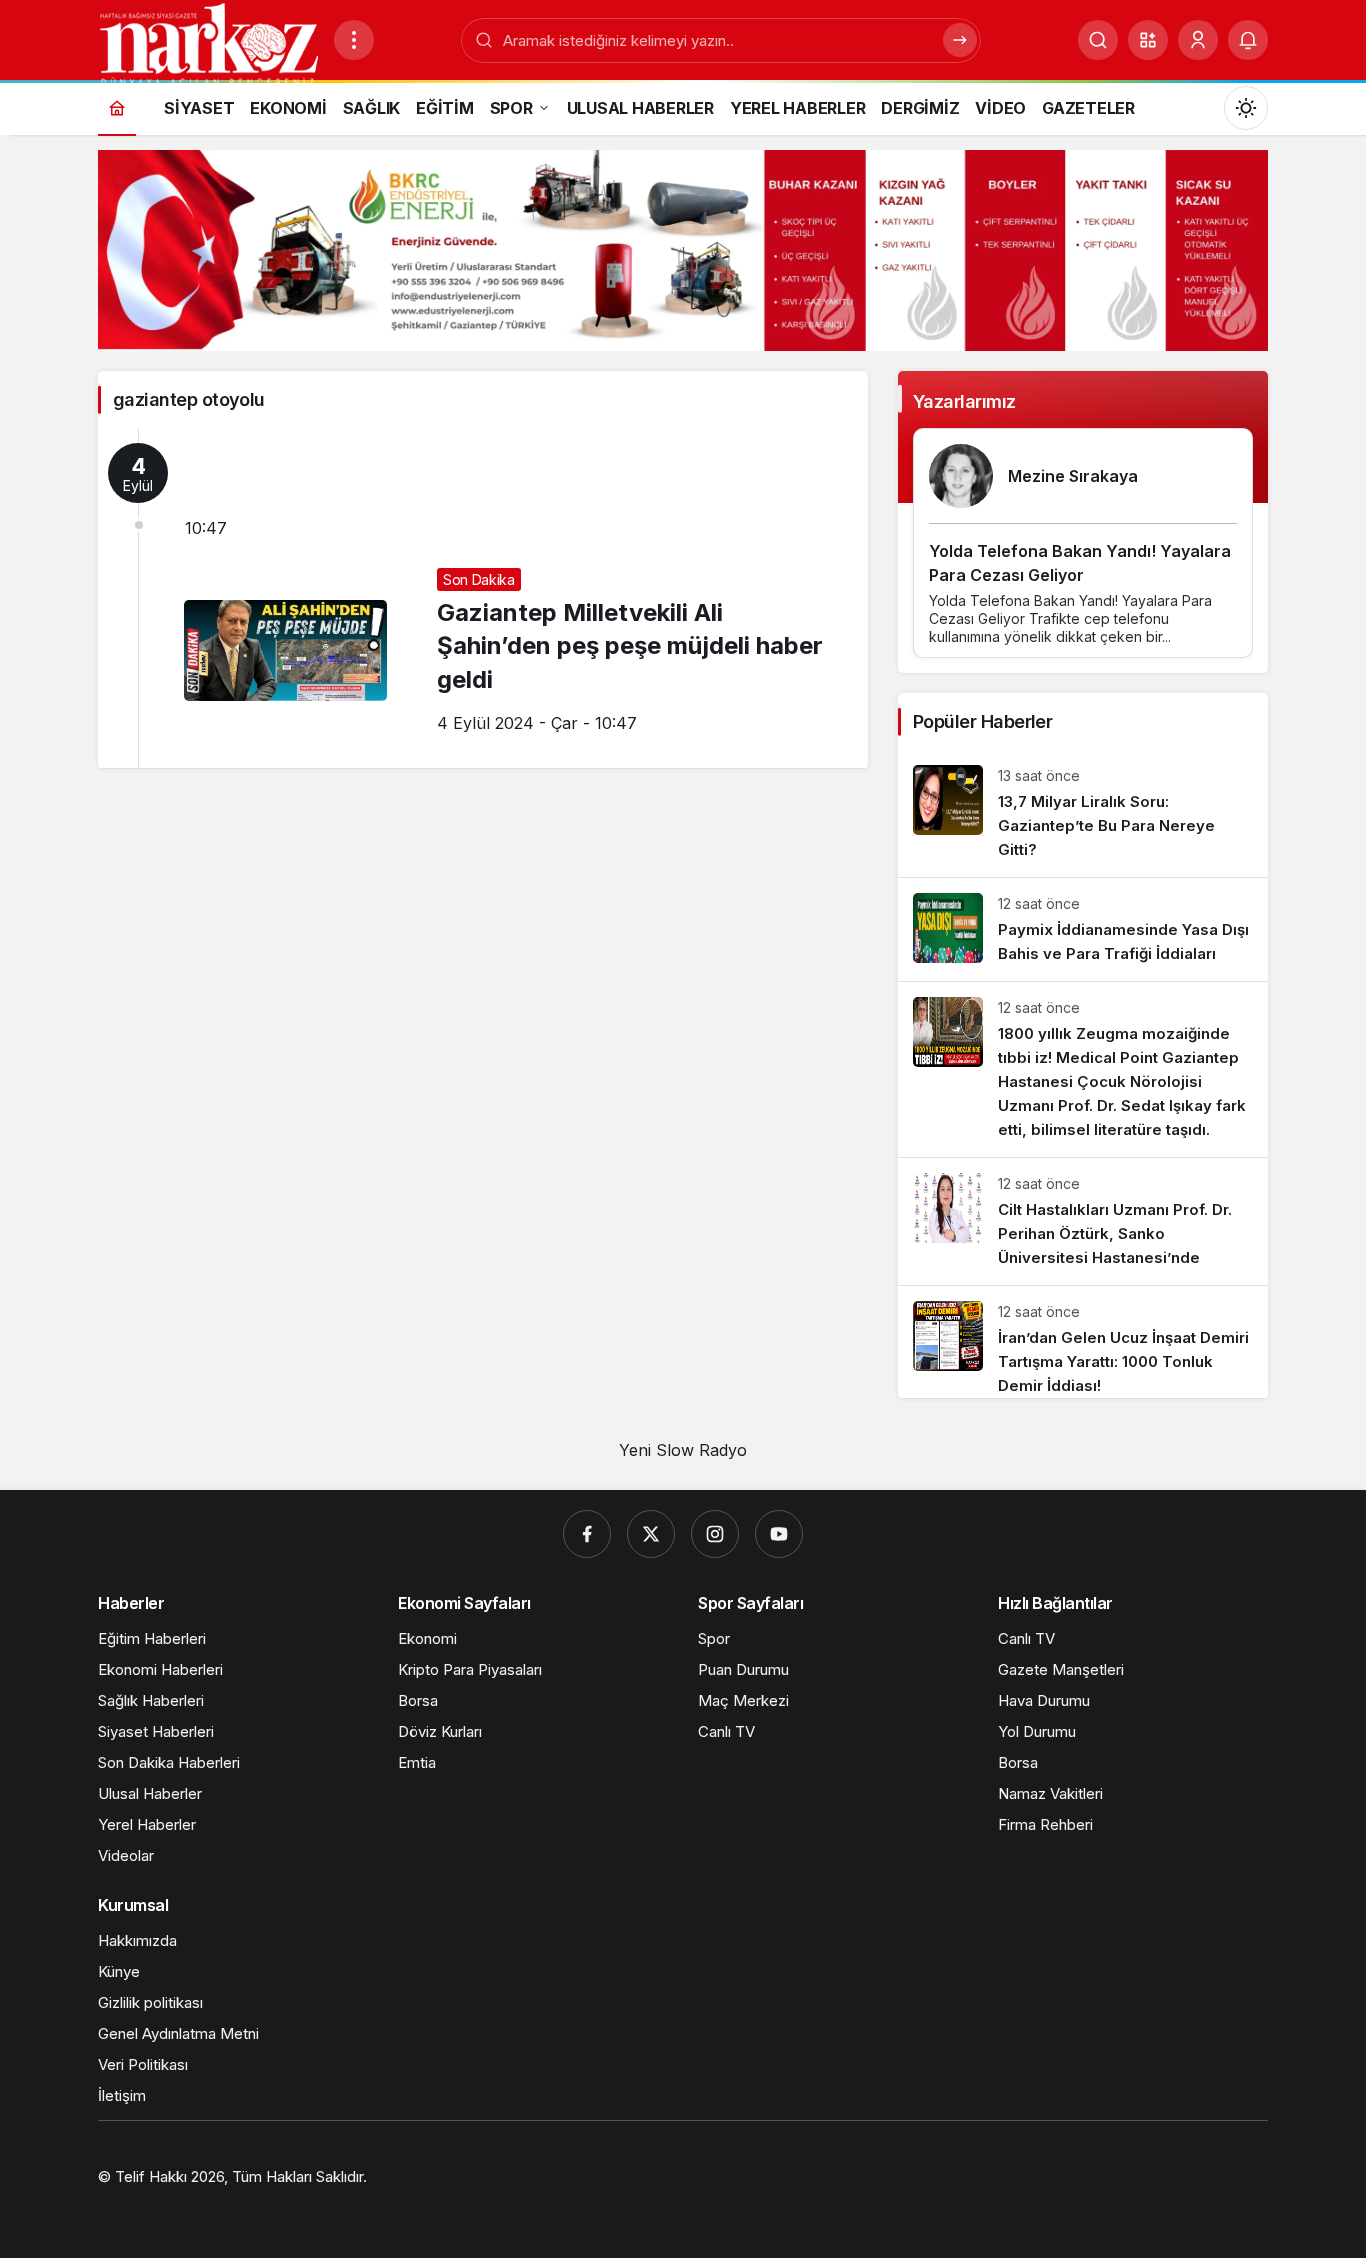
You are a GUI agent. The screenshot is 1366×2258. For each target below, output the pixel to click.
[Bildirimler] (1248, 40)
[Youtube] (779, 1534)
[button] (1148, 40)
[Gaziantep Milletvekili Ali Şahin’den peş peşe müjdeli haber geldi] (483, 598)
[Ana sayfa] (117, 107)
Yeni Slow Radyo (683, 1450)
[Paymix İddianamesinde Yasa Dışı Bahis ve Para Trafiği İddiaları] (1083, 929)
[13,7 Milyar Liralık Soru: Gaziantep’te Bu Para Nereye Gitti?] (1083, 813)
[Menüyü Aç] (354, 40)
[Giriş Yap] (1198, 40)
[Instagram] (715, 1534)
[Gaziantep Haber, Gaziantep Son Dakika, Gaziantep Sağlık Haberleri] (208, 43)
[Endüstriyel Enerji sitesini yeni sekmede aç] (683, 250)
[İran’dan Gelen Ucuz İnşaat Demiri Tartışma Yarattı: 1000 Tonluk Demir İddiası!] (1083, 1342)
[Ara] (1098, 40)
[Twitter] (651, 1534)
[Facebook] (587, 1534)
